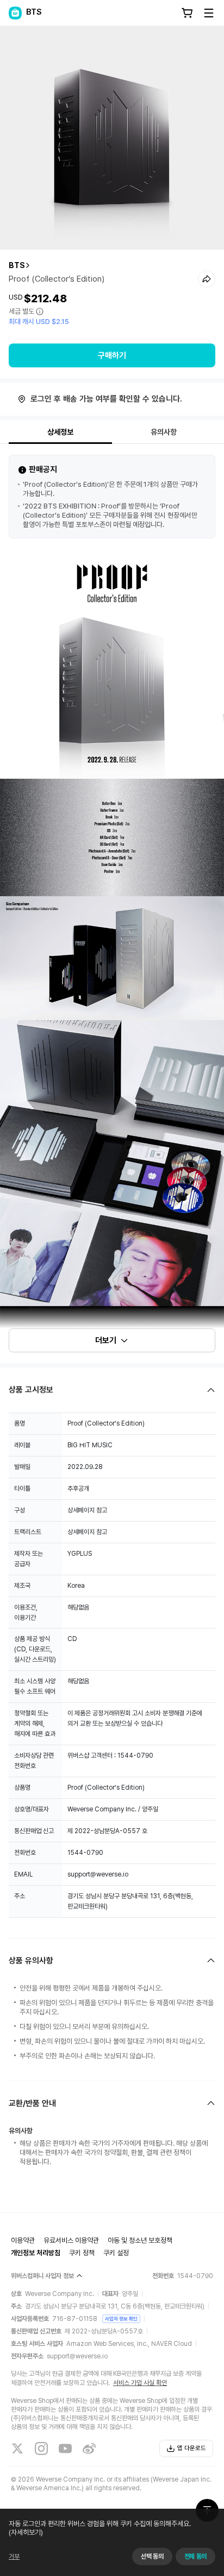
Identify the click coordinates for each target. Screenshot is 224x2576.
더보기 (106, 1340)
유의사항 (164, 432)
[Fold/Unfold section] (112, 1390)
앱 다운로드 (192, 2448)
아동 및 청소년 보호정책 (140, 2240)
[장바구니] (187, 13)
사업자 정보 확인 (121, 2319)
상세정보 (60, 432)
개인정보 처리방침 (36, 2253)
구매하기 (112, 355)
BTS (17, 265)
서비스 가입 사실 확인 (140, 2383)
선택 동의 (152, 2556)
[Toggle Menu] (209, 13)
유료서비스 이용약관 (71, 2240)
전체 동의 (195, 2556)
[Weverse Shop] (15, 13)
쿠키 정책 (82, 2253)
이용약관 (23, 2240)
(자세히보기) (26, 2532)
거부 (14, 2556)
